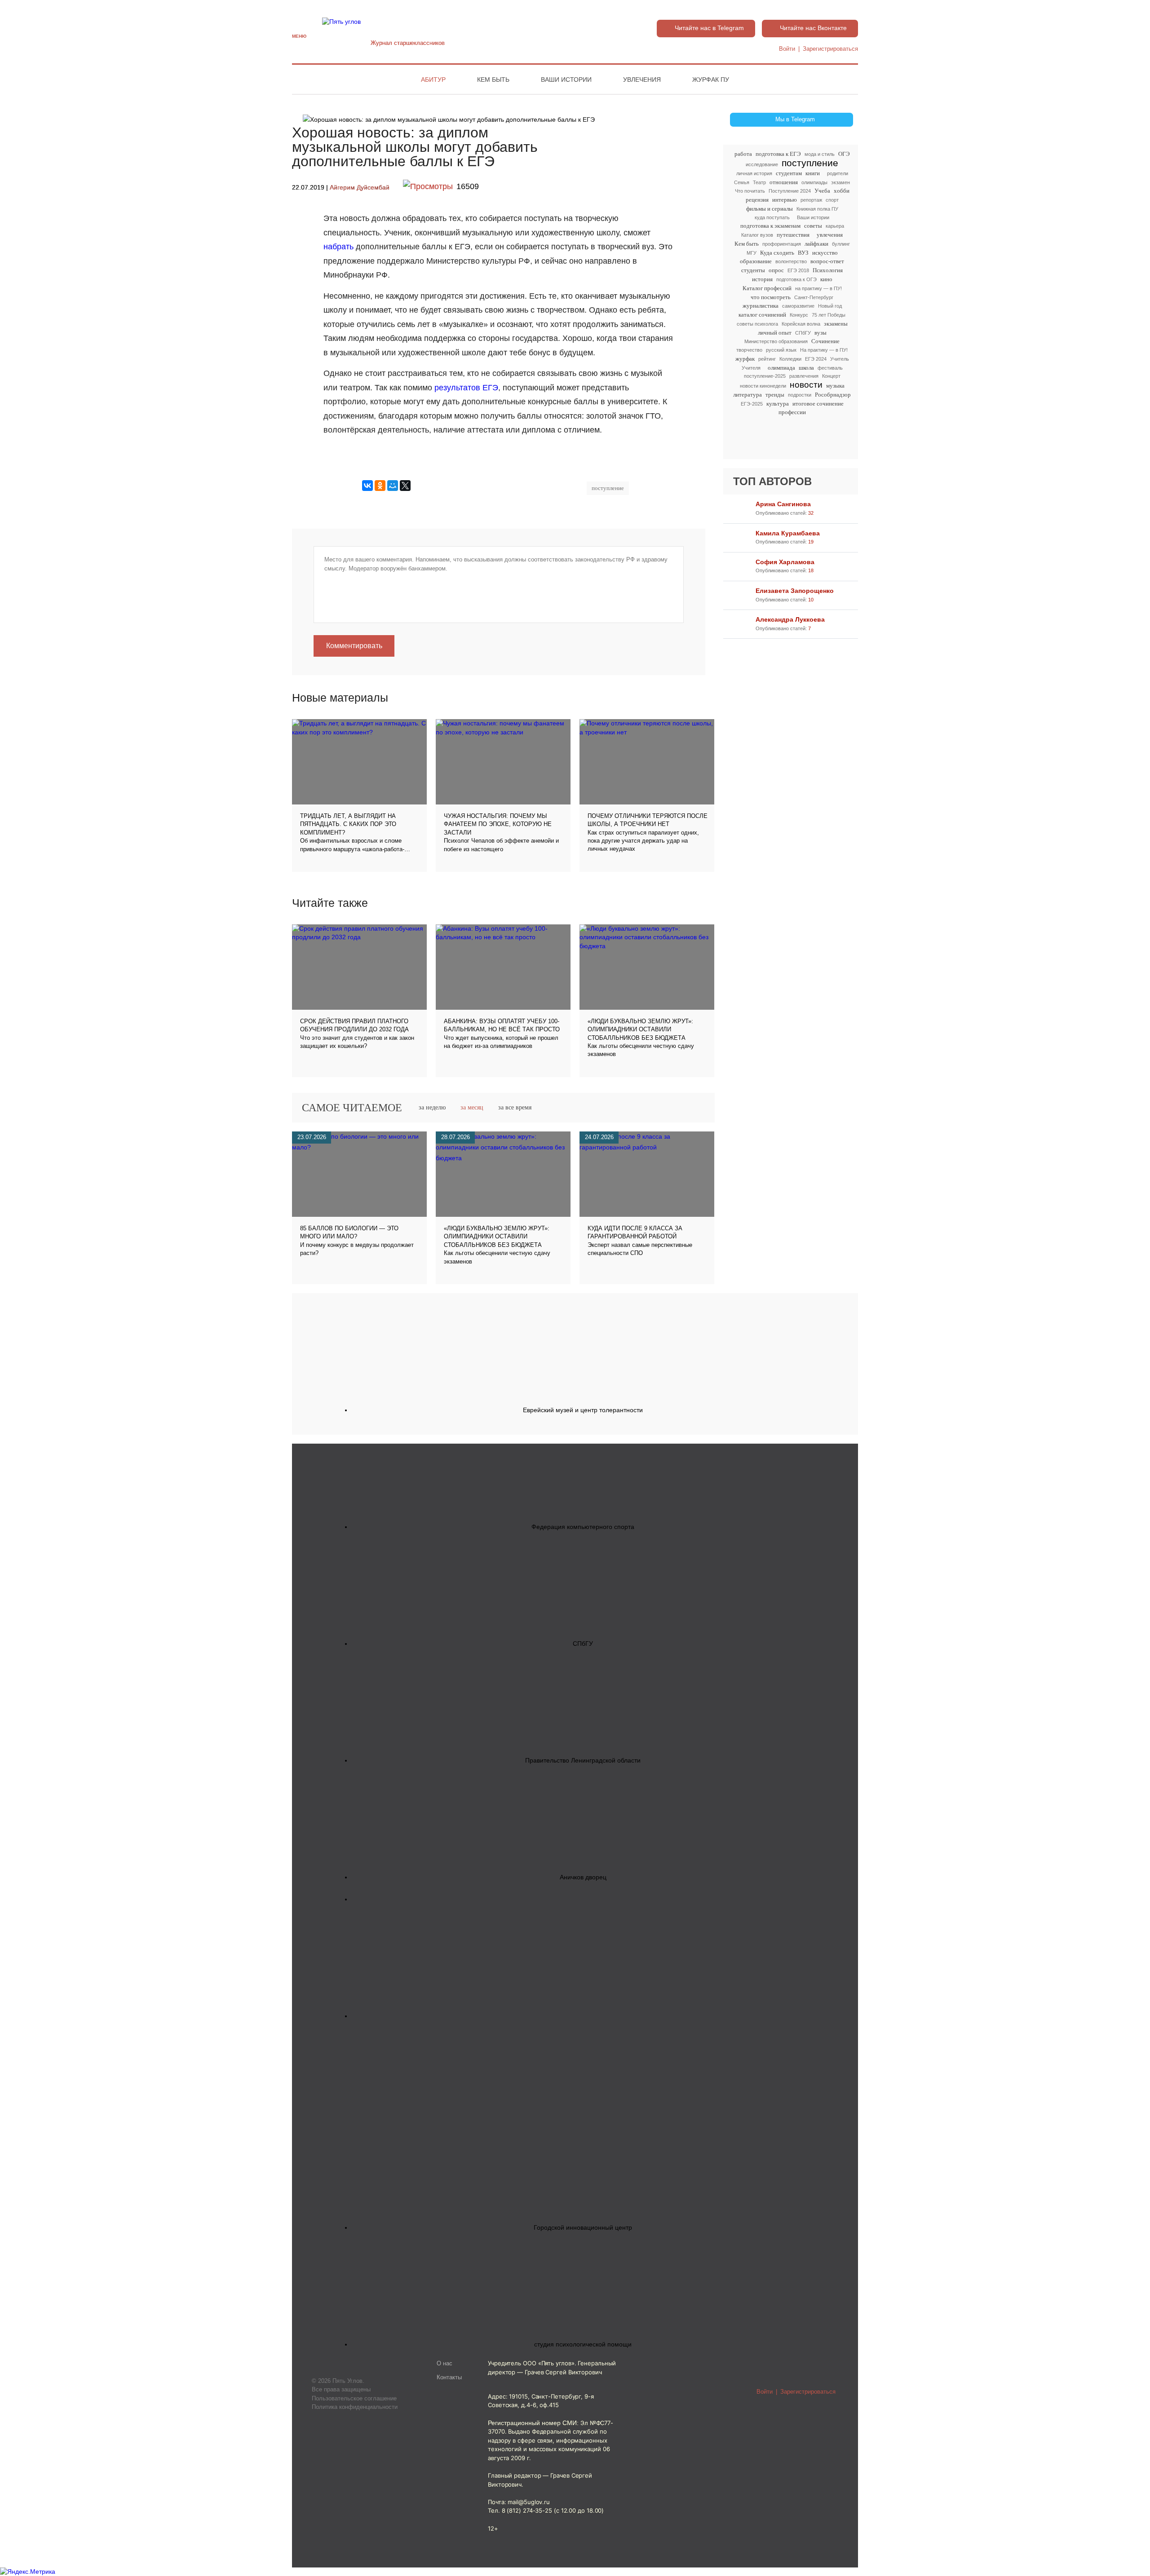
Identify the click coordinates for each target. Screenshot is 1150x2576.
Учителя (751, 368)
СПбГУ (803, 333)
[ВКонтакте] (367, 486)
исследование (762, 164)
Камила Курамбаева (788, 533)
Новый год (830, 306)
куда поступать (772, 217)
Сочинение (825, 341)
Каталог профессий (767, 288)
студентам (789, 173)
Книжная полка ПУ (817, 209)
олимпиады (814, 182)
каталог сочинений (762, 315)
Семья (742, 182)
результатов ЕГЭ (466, 388)
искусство (825, 253)
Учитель (840, 359)
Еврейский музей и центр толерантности (583, 1410)
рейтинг (767, 359)
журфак (745, 359)
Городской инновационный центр (583, 2227)
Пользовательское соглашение (354, 2398)
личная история (754, 173)
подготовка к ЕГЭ (778, 154)
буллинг (841, 244)
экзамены (836, 324)
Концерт (831, 376)
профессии (792, 412)
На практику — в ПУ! (824, 350)
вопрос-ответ (827, 261)
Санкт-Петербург (814, 297)
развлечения (804, 376)
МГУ (752, 253)
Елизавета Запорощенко (795, 591)
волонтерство (791, 261)
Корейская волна (801, 324)
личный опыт (775, 333)
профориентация (782, 244)
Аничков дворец (583, 1877)
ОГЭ (844, 154)
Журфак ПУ (711, 80)
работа (743, 154)
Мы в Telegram (795, 119)
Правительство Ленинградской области (583, 1760)
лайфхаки (816, 244)
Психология (828, 270)
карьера (835, 226)
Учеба (822, 191)
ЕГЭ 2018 (798, 270)
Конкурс (799, 315)
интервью (785, 200)
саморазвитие (798, 306)
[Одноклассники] (380, 486)
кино (826, 279)
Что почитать (750, 191)
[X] (405, 486)
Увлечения (642, 80)
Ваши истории (566, 80)
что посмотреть (771, 297)
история (762, 279)
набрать (340, 247)
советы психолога (757, 324)
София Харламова (785, 562)
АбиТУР (433, 80)
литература (747, 395)
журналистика (761, 306)
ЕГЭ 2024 (816, 359)
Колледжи (790, 359)
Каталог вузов (757, 235)
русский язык (781, 350)
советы (813, 226)
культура (778, 404)
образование (756, 261)
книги (813, 173)
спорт (832, 200)
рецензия (757, 200)
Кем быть (493, 80)
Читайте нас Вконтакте (813, 28)
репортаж (811, 200)
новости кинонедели (763, 386)
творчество (749, 350)
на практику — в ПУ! (818, 288)
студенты (753, 270)
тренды (775, 395)
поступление (810, 163)
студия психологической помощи (583, 2344)
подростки (800, 395)
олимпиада (781, 368)
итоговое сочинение (818, 404)
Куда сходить (777, 253)
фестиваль (830, 368)
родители (838, 173)
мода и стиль (820, 154)
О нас (445, 2364)
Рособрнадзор (833, 395)
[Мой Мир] (393, 486)
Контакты (449, 2377)
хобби (842, 191)
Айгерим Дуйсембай (360, 188)
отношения (784, 182)
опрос (776, 270)
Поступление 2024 (790, 191)
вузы (820, 333)
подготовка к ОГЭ (796, 279)
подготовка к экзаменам (770, 226)
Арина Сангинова (783, 504)
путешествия (793, 235)
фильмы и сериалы (770, 209)
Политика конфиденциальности (355, 2407)
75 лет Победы (829, 315)
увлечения (830, 235)
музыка (835, 386)
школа (806, 368)
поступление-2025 (765, 376)
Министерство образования (776, 341)
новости (806, 385)
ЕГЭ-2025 (752, 404)
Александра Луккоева (790, 619)
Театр (759, 182)
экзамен (840, 182)
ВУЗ (803, 253)
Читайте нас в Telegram (709, 28)
